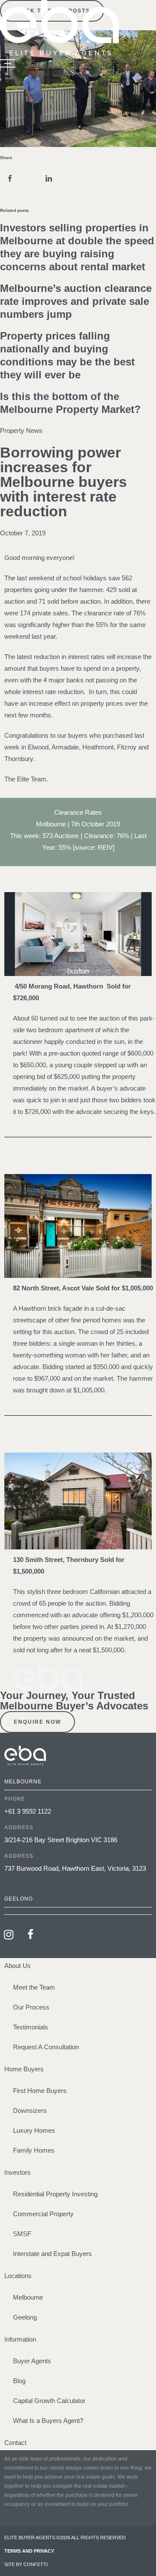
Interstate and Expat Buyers (52, 2254)
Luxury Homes (34, 2130)
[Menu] (8, 64)
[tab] (78, 1911)
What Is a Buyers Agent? (48, 2421)
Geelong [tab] (19, 1899)
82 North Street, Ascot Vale (54, 1288)
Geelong (25, 2317)
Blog (19, 2381)
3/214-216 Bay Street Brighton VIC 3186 (61, 1840)
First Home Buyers (40, 2091)
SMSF (22, 2234)
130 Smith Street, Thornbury (56, 1560)
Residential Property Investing (55, 2194)
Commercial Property (43, 2214)
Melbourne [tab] (23, 1782)
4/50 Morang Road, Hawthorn (60, 986)
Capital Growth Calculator (49, 2401)
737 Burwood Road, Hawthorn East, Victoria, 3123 (75, 1868)
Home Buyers (24, 2069)
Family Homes (34, 2150)
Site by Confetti (26, 2564)
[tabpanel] (78, 1841)
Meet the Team (34, 1987)
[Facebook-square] (30, 1934)
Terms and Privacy (29, 2551)
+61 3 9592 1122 (28, 1811)
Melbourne (28, 2297)
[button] (10, 178)
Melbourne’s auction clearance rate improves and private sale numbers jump (76, 301)
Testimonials (31, 2027)
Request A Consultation (46, 2047)
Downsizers (30, 2110)
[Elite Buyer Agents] (59, 53)
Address (19, 1827)
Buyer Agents (32, 2361)
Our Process (31, 2007)
